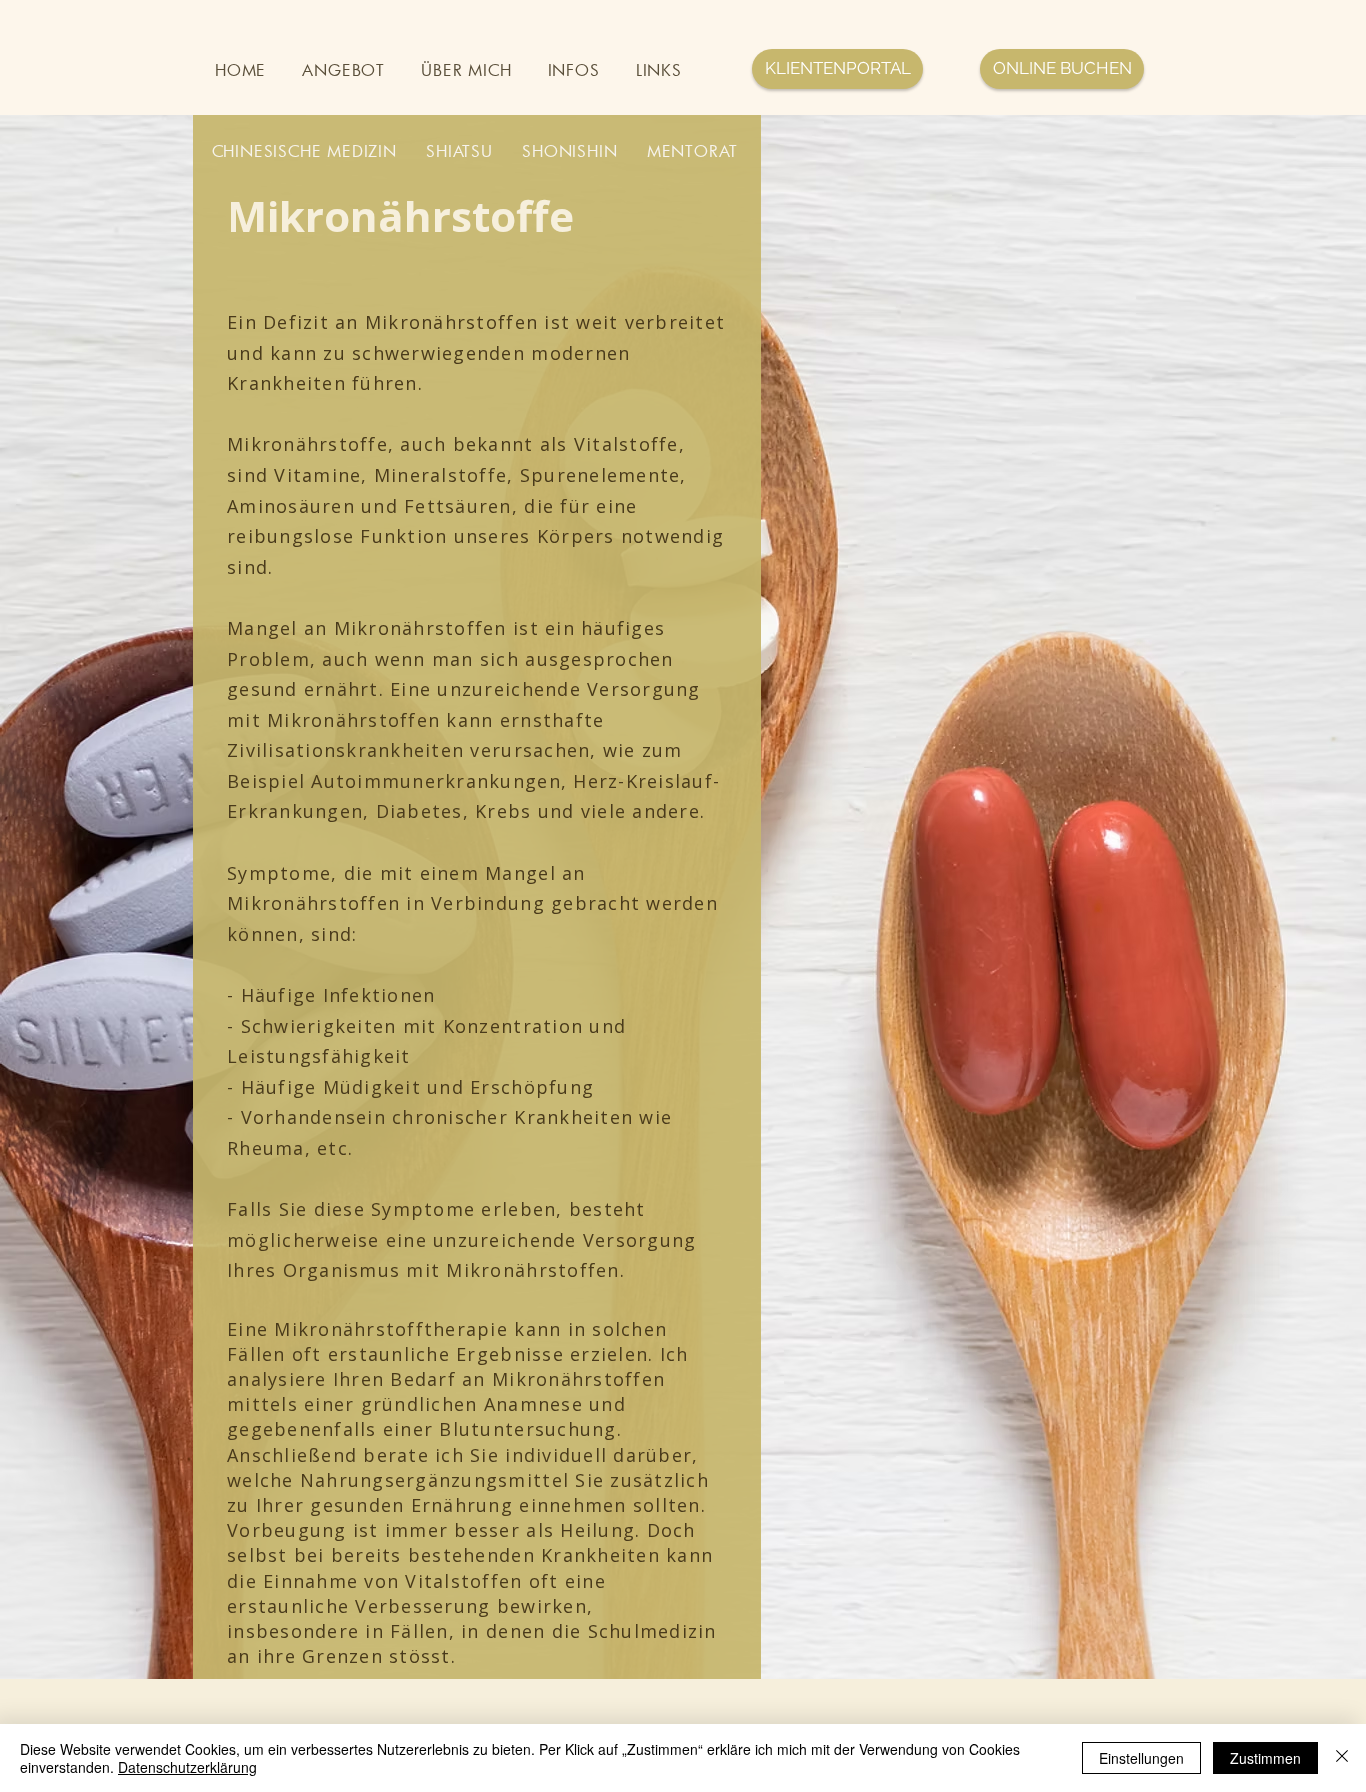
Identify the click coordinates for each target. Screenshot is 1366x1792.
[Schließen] (1342, 1758)
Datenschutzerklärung (187, 1767)
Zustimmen (1265, 1758)
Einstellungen (1141, 1758)
